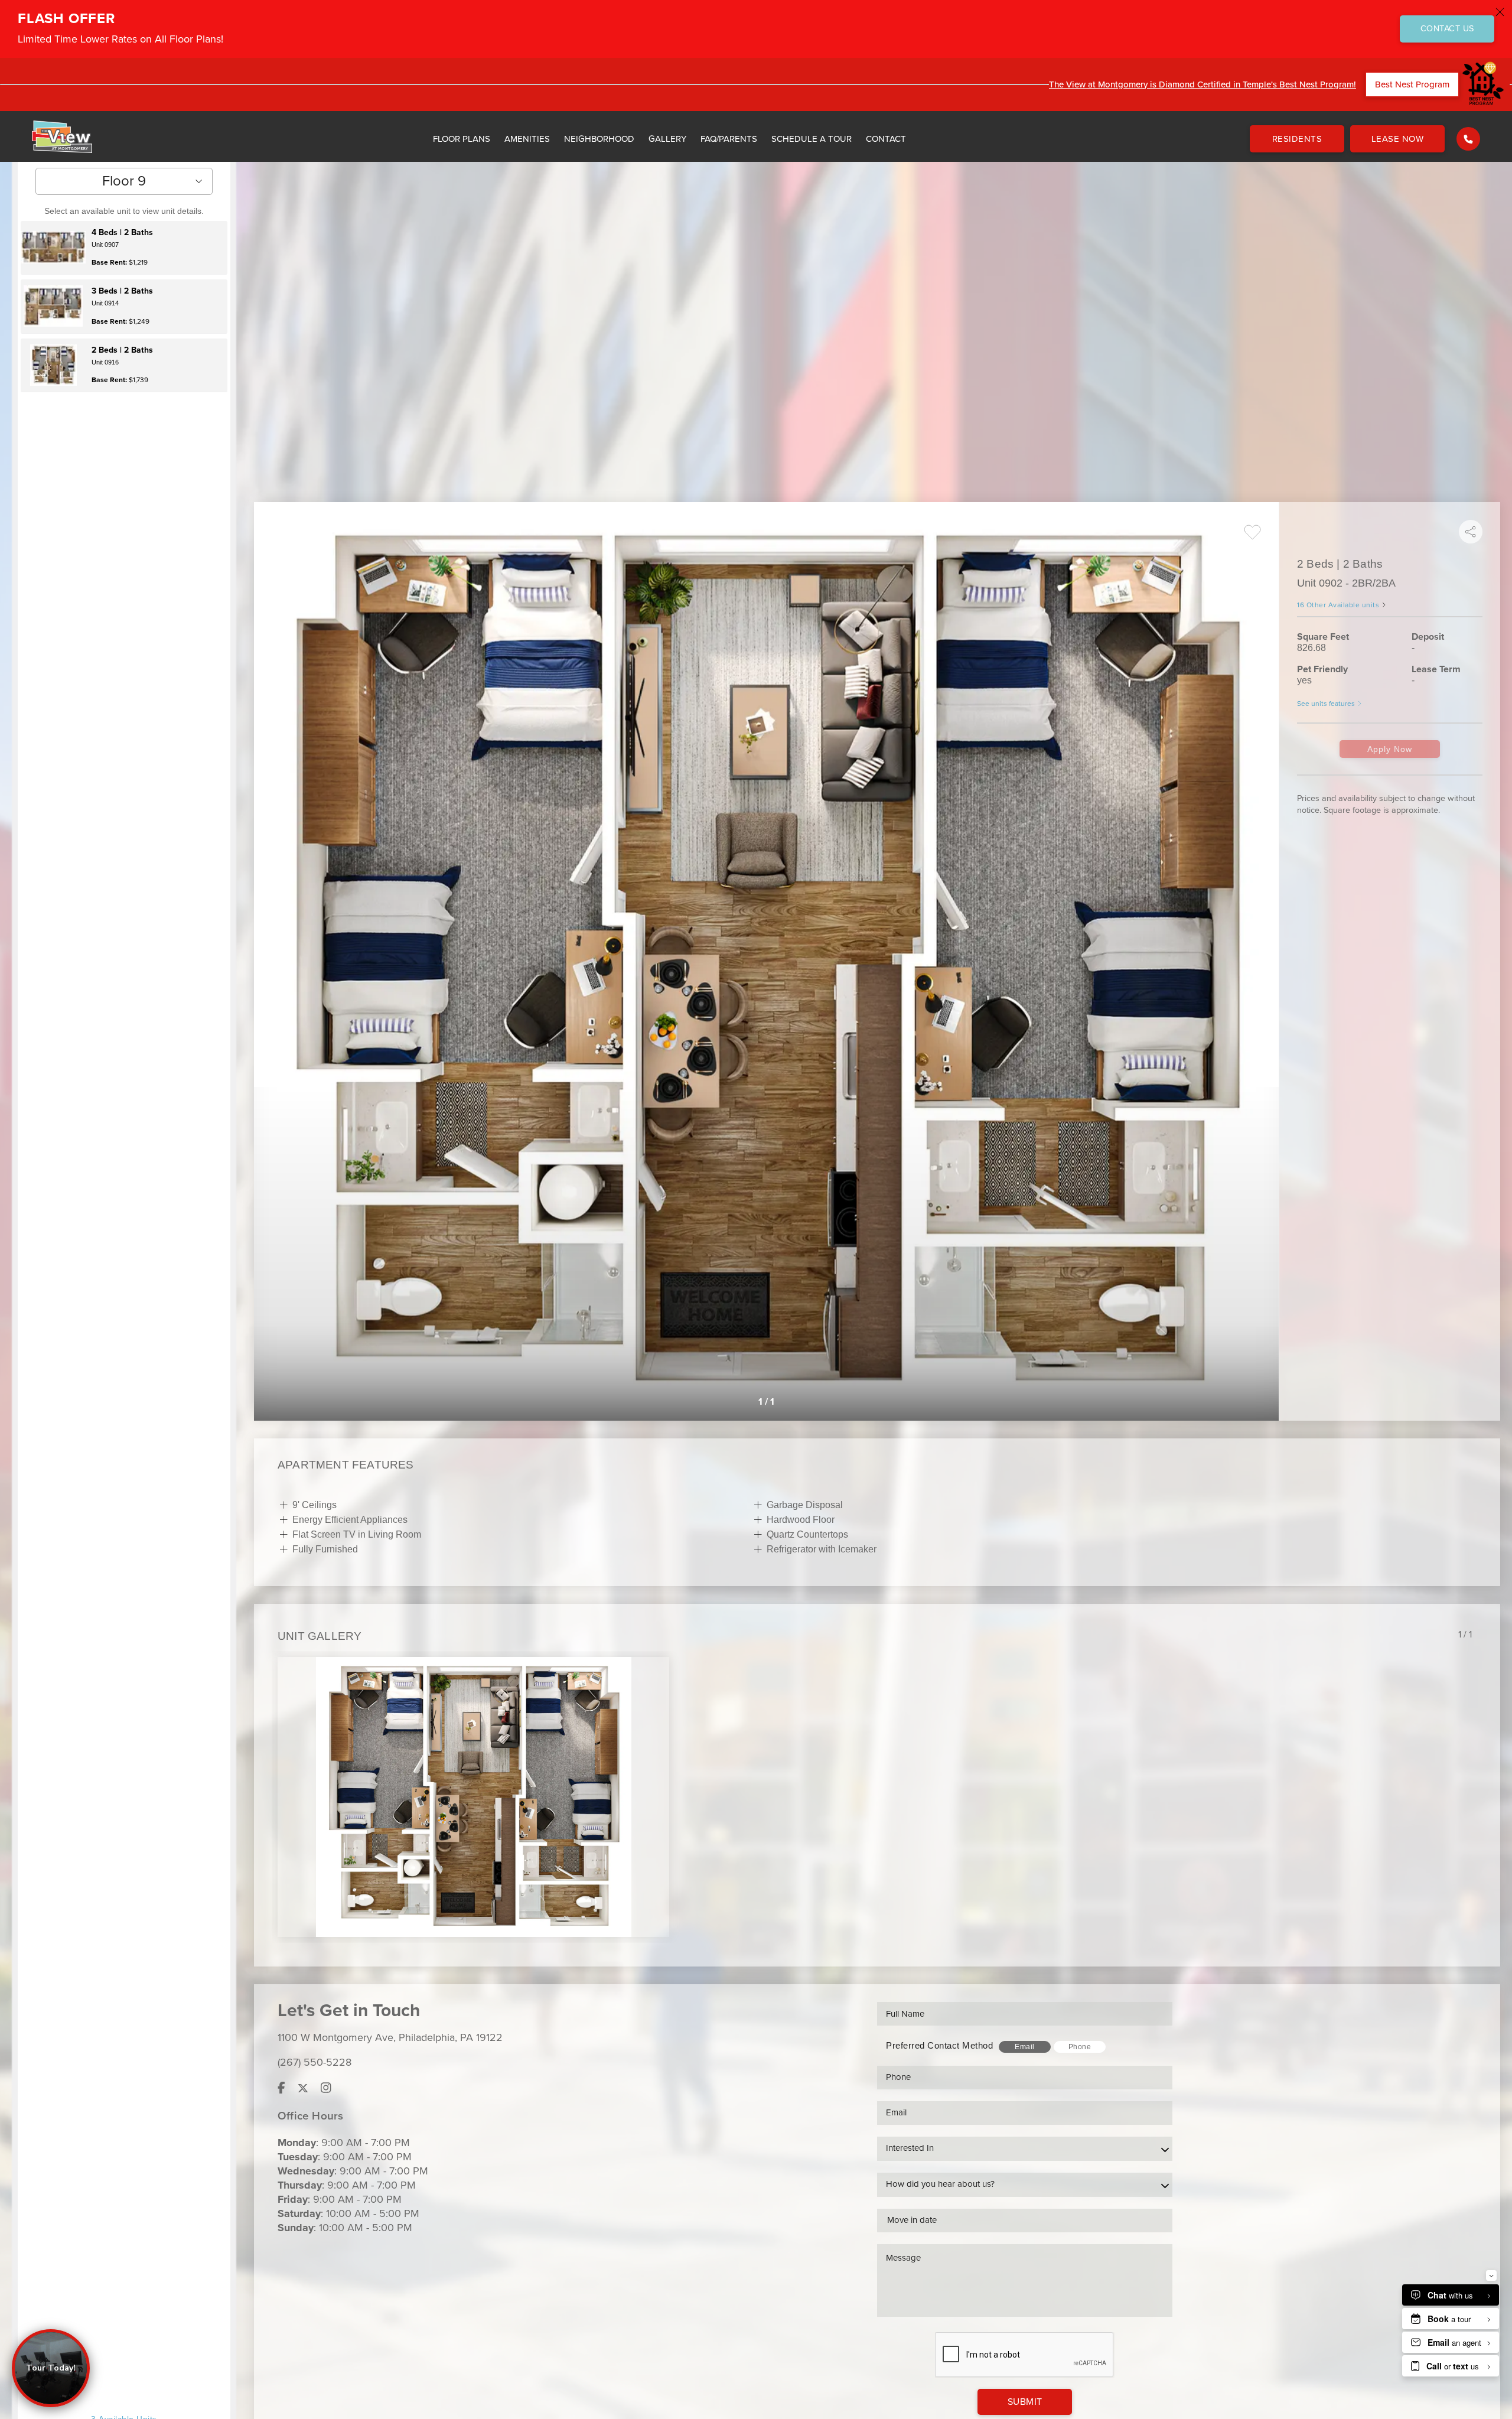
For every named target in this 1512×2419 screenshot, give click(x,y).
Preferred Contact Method (939, 2045)
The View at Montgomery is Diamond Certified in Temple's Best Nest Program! (1203, 84)
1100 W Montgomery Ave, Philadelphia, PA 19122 (390, 2037)
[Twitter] (303, 2088)
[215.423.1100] (1468, 139)
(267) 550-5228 (315, 2062)
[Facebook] (281, 2088)
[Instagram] (326, 2088)
